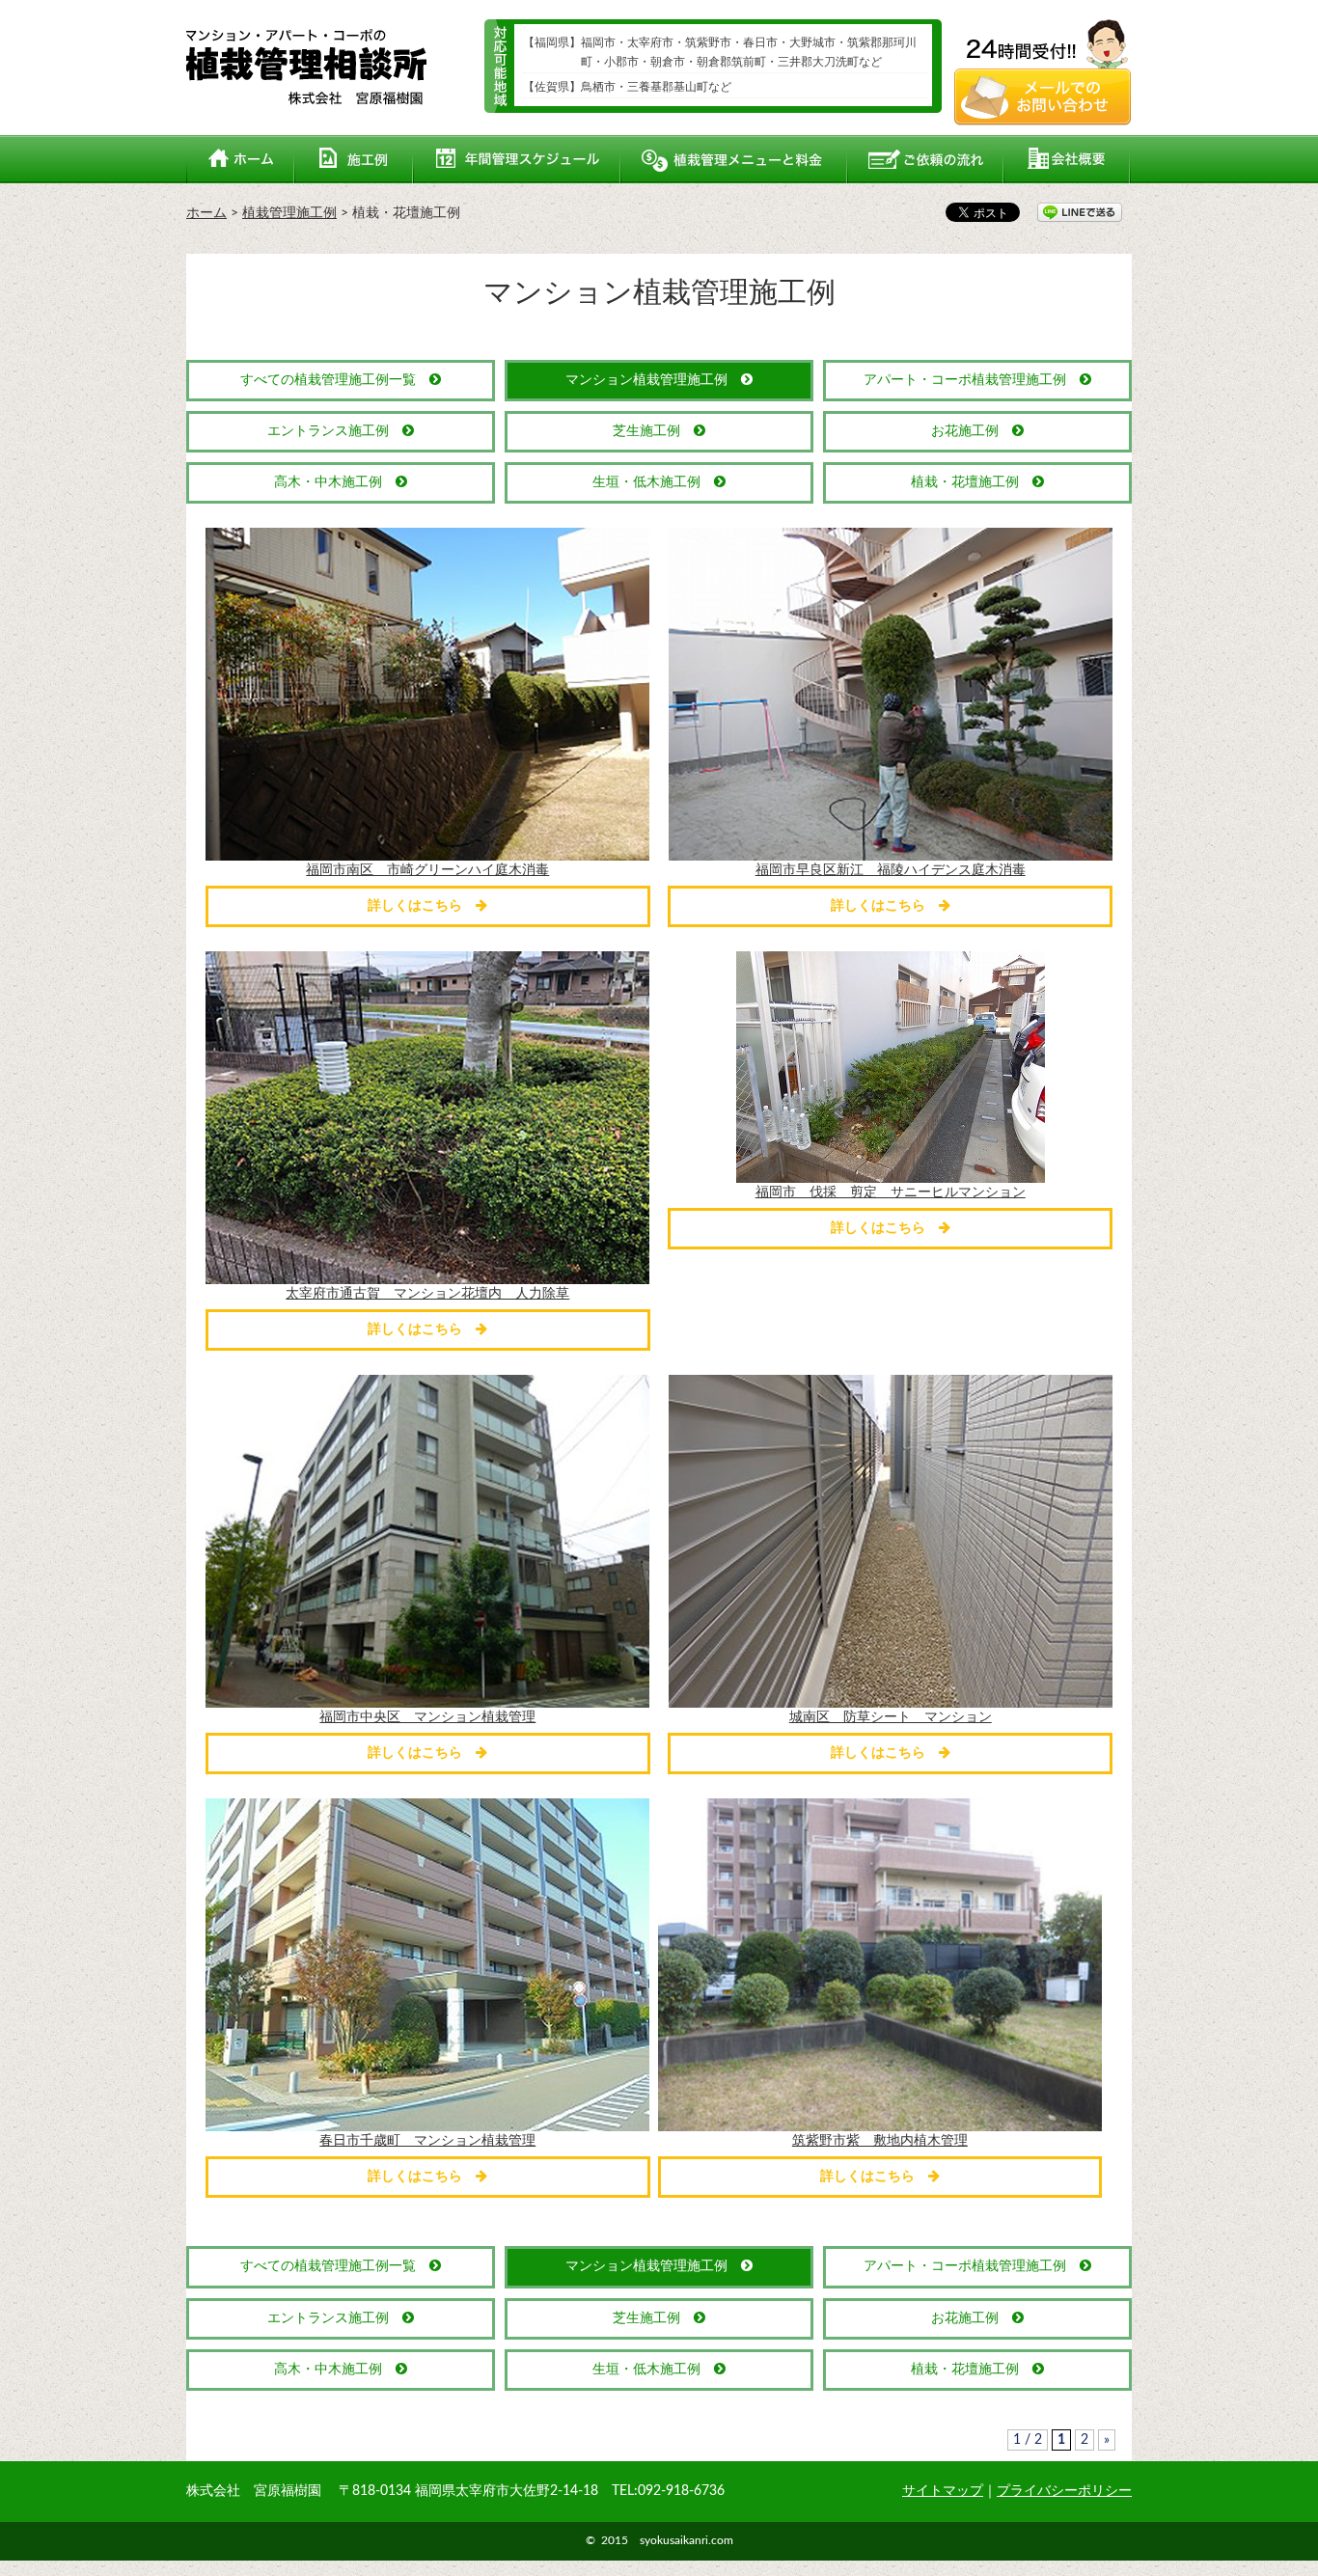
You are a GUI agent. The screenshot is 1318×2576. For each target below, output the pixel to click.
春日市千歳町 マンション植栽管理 (427, 2141)
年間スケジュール (517, 159)
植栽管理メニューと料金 (735, 159)
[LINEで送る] (1080, 211)
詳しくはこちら (422, 906)
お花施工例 (972, 431)
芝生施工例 (653, 431)
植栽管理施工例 (289, 213)
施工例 (354, 159)
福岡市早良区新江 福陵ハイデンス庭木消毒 (891, 870)
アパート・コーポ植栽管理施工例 (972, 380)
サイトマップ (943, 2491)
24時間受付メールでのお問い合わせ (1043, 72)
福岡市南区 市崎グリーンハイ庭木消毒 (427, 870)
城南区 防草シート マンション (891, 1717)
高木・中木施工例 (335, 482)
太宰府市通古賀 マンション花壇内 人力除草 (427, 1294)
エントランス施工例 (335, 431)
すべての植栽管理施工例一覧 (335, 380)
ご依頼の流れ (926, 159)
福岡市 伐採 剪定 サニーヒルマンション (891, 1192)
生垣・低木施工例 (653, 482)
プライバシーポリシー (1064, 2491)
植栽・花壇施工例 (972, 482)
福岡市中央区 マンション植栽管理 (427, 1717)
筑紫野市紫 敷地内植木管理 (880, 2141)
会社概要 (1068, 159)
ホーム (240, 159)
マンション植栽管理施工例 (653, 380)
